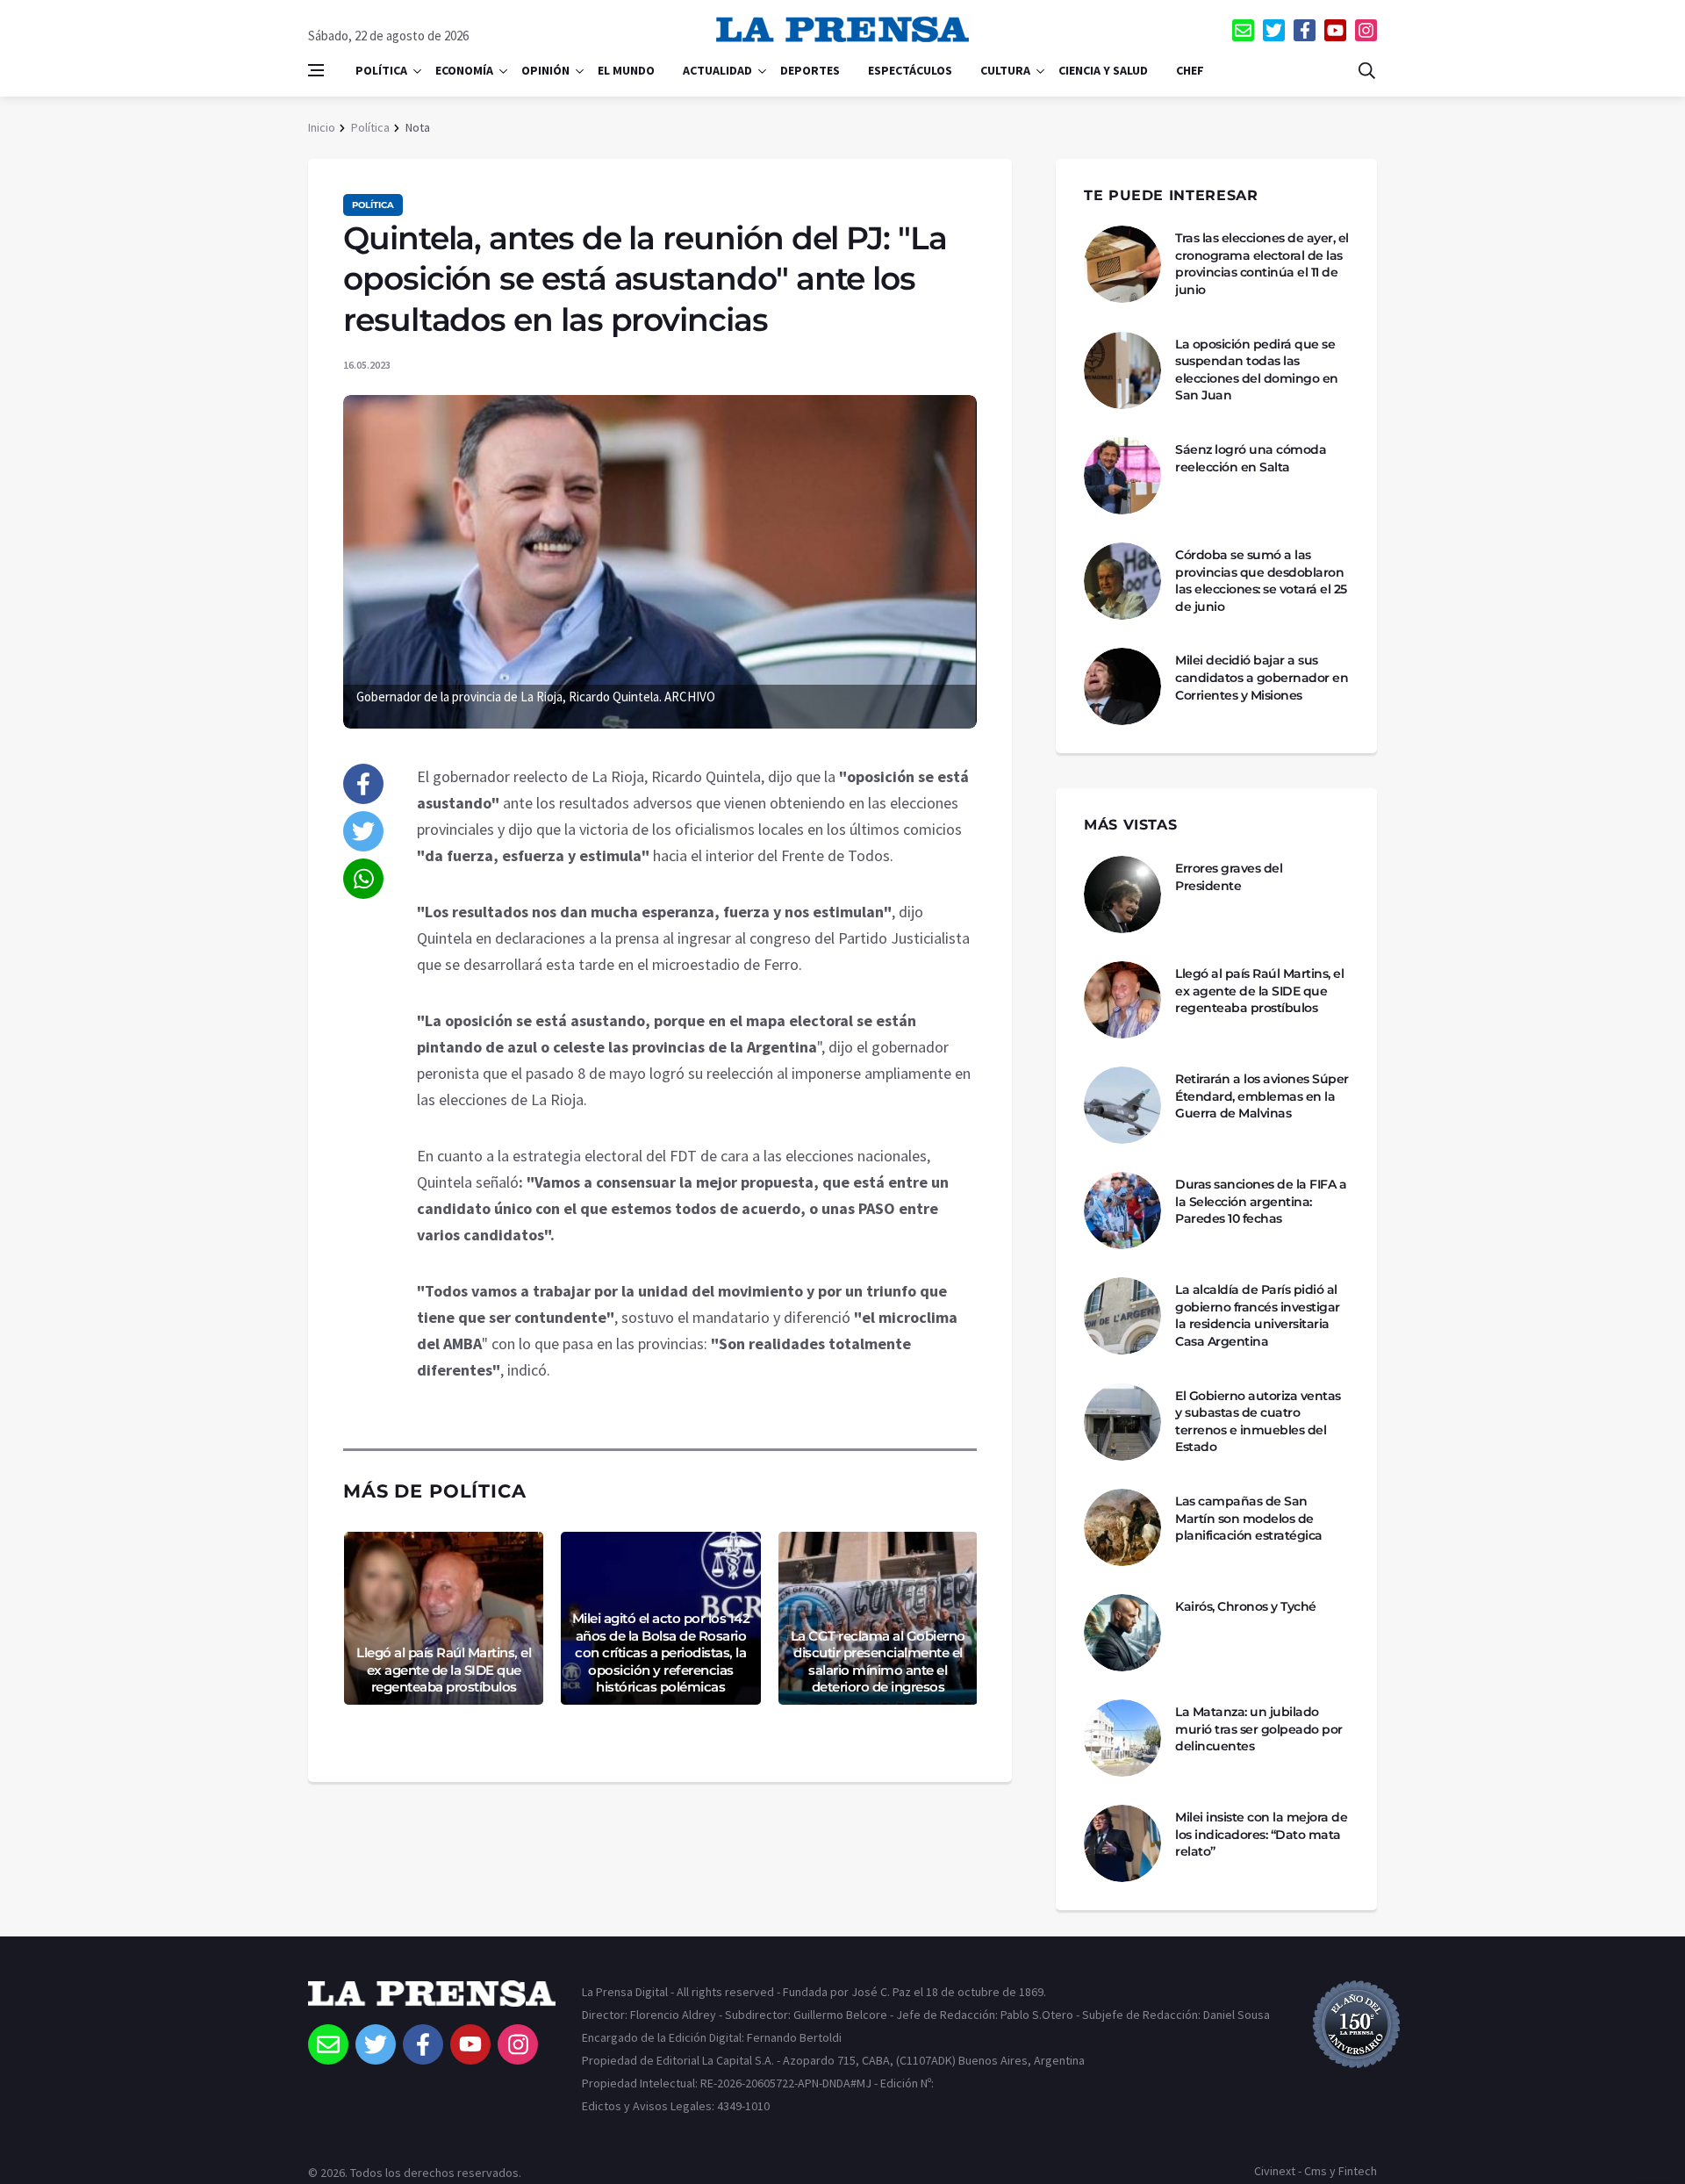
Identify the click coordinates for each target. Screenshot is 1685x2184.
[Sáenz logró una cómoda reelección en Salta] (1122, 476)
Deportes (810, 70)
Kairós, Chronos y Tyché (1246, 1606)
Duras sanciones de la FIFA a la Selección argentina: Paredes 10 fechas (1261, 1201)
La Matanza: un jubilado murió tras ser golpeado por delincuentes (1259, 1729)
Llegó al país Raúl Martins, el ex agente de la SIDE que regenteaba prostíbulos (444, 1670)
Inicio (322, 127)
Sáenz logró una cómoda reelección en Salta (1251, 458)
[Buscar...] (1366, 70)
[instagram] (1366, 30)
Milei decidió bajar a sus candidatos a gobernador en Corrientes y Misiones (1262, 677)
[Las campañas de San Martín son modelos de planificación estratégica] (1122, 1527)
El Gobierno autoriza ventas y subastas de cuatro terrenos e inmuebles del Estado (1258, 1422)
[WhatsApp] (363, 879)
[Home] (432, 2002)
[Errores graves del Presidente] (1122, 894)
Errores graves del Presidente (1229, 877)
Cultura (1005, 70)
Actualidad (717, 70)
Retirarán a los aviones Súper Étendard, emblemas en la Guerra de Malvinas (1262, 1096)
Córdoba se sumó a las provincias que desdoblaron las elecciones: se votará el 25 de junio (1261, 581)
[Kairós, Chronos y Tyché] (1122, 1633)
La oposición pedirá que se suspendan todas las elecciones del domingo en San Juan (1257, 370)
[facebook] (1305, 30)
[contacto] (1243, 30)
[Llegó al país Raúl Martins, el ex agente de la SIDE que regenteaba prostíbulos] (1122, 1000)
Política (381, 70)
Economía (464, 70)
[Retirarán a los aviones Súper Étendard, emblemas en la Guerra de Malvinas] (1122, 1105)
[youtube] (1335, 30)
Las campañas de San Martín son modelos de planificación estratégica (1249, 1518)
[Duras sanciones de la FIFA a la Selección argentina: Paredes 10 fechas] (1122, 1211)
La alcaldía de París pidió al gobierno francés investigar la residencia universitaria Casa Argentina (1258, 1315)
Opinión (545, 70)
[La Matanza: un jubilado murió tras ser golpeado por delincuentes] (1122, 1738)
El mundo (626, 70)
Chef (1190, 70)
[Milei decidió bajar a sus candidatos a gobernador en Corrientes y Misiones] (1122, 686)
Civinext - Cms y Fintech (1316, 2171)
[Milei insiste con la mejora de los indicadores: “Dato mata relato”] (1122, 1843)
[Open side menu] (316, 70)
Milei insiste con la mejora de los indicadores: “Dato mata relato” (1261, 1834)
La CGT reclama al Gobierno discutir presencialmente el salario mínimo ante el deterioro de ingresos (878, 1662)
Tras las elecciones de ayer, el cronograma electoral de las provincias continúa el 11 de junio (1262, 264)
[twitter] (1274, 30)
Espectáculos (910, 70)
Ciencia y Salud (1103, 70)
